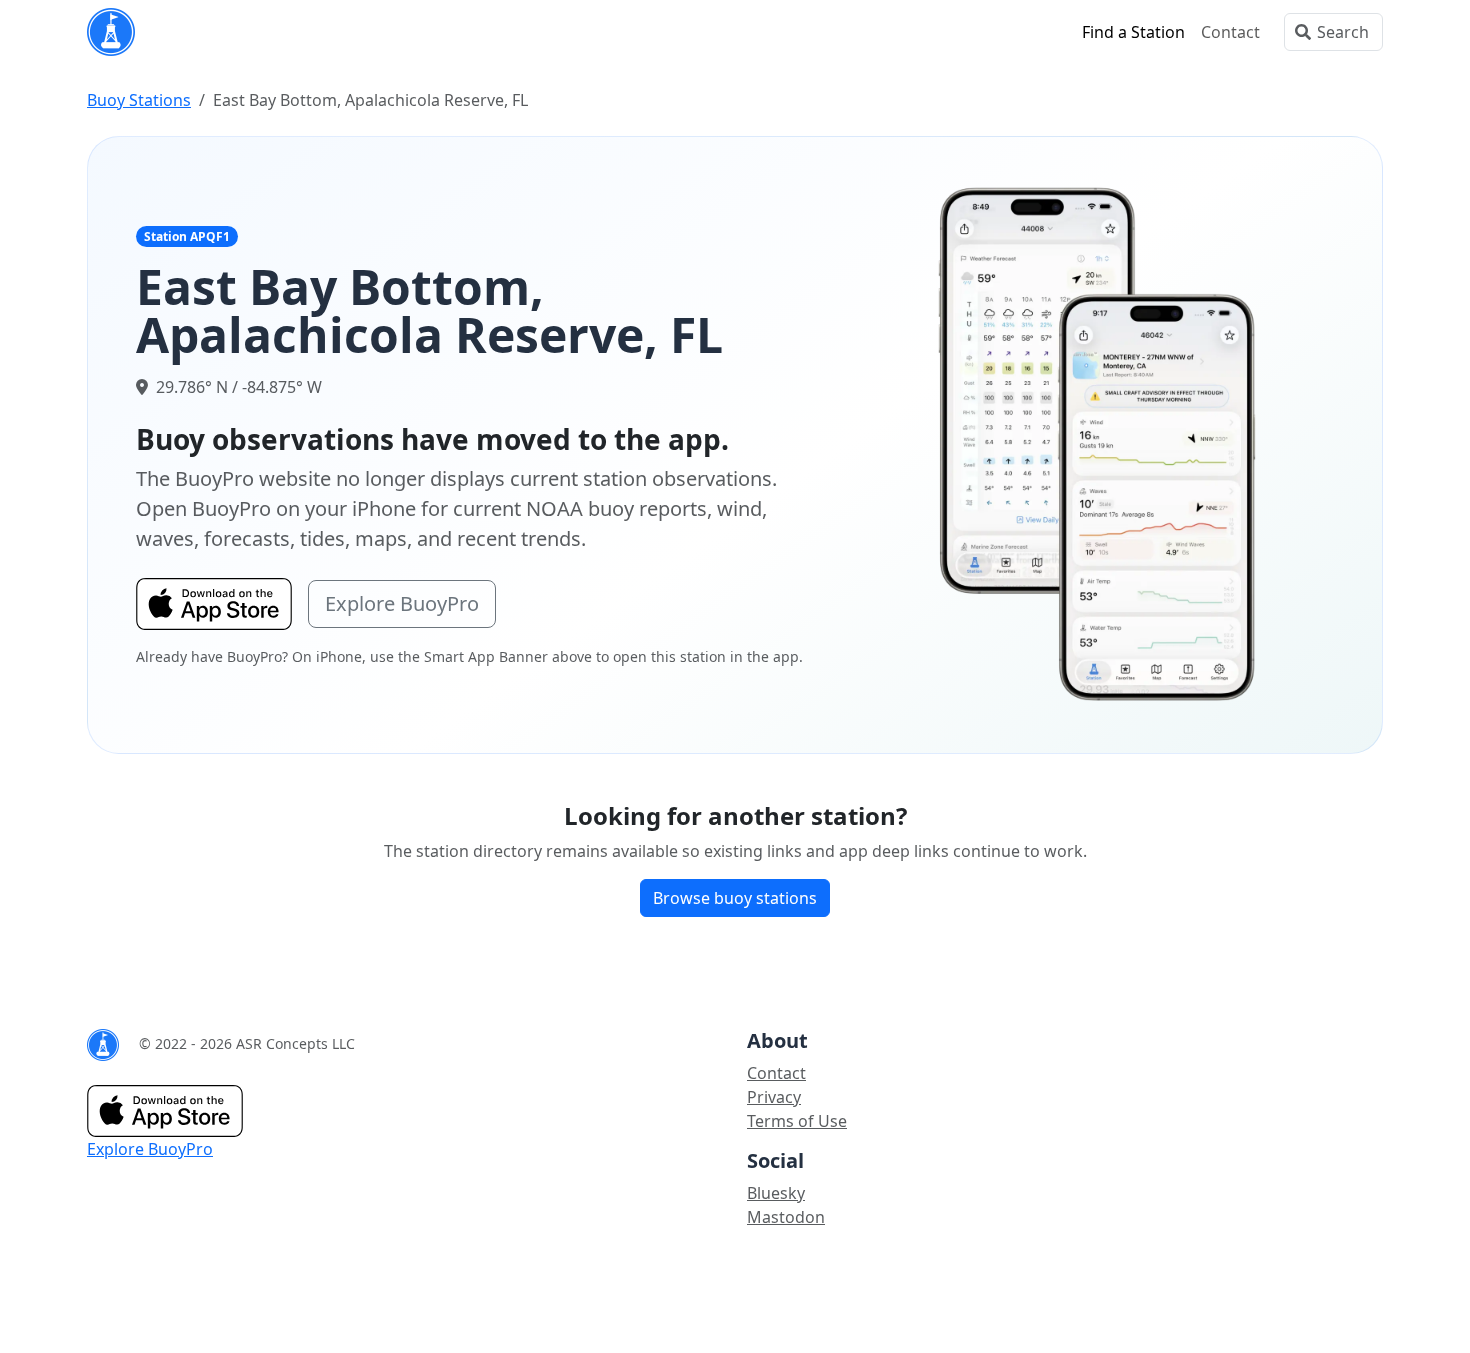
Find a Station (1133, 32)
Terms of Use (797, 1121)
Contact (1230, 32)
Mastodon (786, 1217)
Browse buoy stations (735, 898)
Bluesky (776, 1193)
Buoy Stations (139, 100)
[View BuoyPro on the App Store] (1098, 443)
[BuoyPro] (111, 32)
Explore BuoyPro (402, 603)
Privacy (774, 1097)
